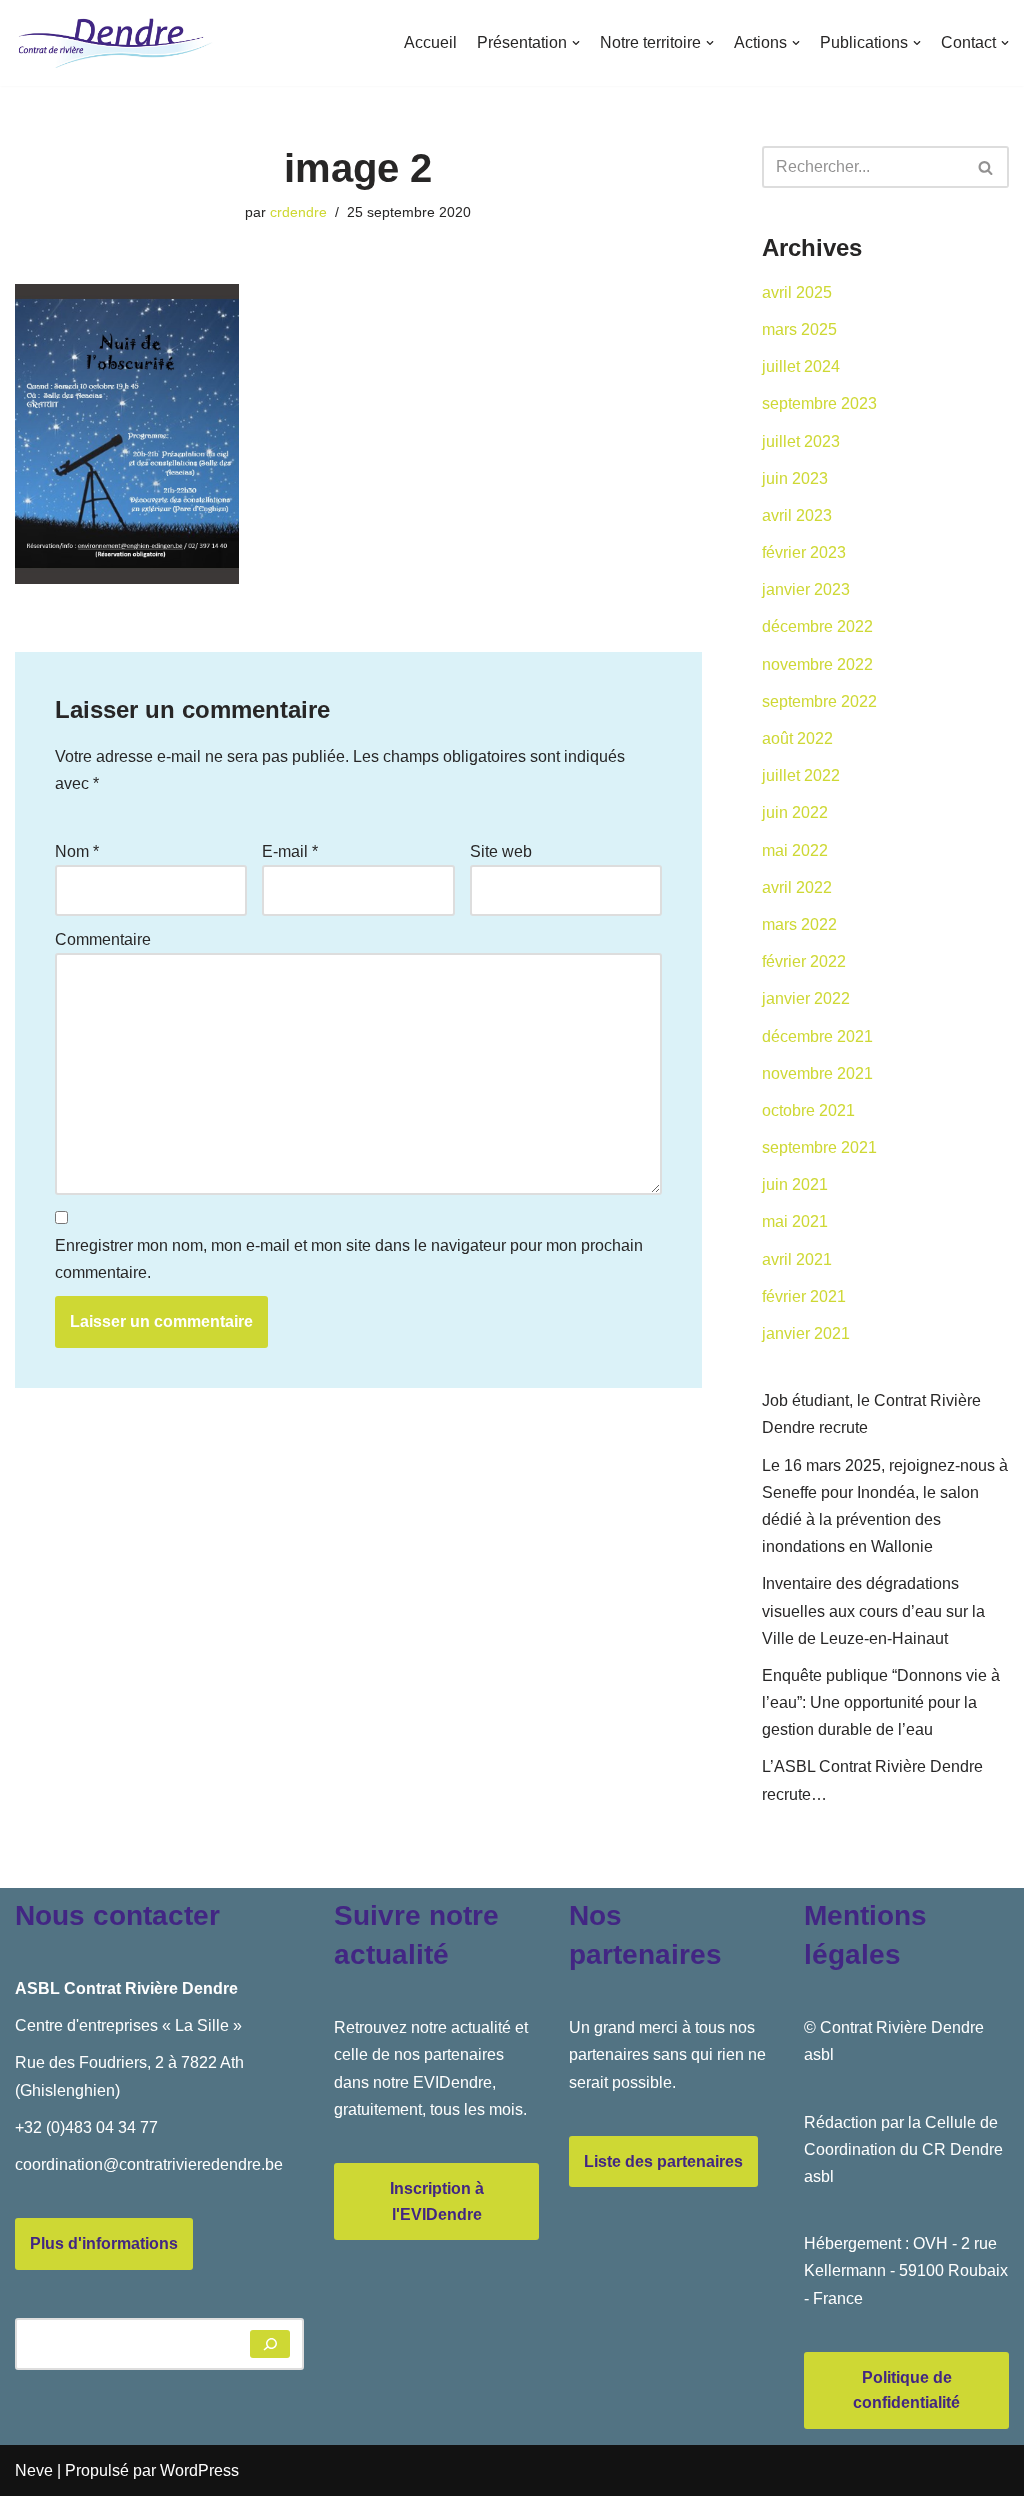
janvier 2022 (806, 998)
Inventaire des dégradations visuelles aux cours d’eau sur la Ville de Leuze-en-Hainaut (873, 1610)
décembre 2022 (817, 626)
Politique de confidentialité (906, 2390)
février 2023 (804, 552)
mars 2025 (799, 329)
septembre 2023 (819, 403)
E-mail (290, 851)
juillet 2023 (801, 441)
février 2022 (804, 961)
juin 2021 (795, 1184)
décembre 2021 (817, 1036)
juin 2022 (795, 812)
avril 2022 (797, 887)
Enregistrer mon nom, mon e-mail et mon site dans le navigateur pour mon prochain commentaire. (349, 1259)
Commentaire (103, 939)
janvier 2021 (806, 1333)
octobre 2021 (808, 1110)
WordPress (199, 2470)
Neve (34, 2470)
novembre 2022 (817, 664)
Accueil (430, 42)
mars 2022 (799, 924)
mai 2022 (795, 850)
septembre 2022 (819, 701)
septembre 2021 (819, 1147)
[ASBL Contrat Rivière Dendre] (115, 43)
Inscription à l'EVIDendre (437, 2201)
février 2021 (804, 1296)
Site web (501, 851)
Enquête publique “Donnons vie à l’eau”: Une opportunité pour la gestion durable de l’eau (881, 1702)
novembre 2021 (817, 1073)
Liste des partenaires (663, 2161)
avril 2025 (797, 292)
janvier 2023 (806, 589)
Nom (77, 851)
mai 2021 (795, 1221)
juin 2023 (795, 478)
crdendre (298, 212)
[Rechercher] (986, 167)
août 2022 (797, 738)
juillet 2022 (801, 775)
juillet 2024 (801, 366)
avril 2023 (797, 515)
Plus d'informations (104, 2243)
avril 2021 (797, 1259)
